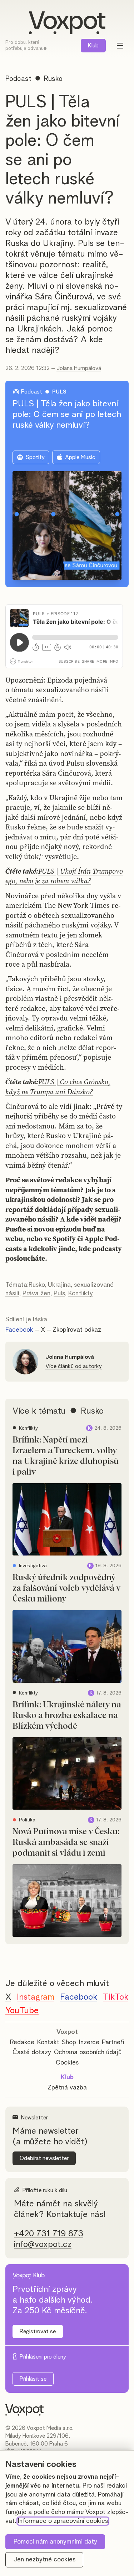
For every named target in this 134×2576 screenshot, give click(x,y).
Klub (93, 46)
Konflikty (81, 1294)
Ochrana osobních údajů (88, 2052)
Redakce (22, 2042)
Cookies (67, 2063)
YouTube (22, 2011)
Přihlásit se (33, 2379)
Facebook (19, 1330)
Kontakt (48, 2042)
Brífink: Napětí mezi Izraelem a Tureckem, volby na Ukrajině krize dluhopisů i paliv (66, 1456)
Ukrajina (59, 1285)
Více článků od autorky (74, 1366)
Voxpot (67, 2032)
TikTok (116, 1997)
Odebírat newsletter (44, 2158)
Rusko (37, 1285)
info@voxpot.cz (43, 2245)
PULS (59, 392)
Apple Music (80, 457)
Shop (69, 2042)
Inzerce (89, 2042)
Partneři (113, 2042)
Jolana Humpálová (79, 368)
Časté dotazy (32, 2052)
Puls (59, 1294)
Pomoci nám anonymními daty (55, 2542)
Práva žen (36, 1294)
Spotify (35, 457)
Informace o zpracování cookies (63, 2521)
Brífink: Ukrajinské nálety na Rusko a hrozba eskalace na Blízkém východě (67, 1716)
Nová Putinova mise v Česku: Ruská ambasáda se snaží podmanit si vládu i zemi (66, 1842)
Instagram (36, 1997)
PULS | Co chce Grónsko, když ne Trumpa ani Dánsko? (58, 1087)
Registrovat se (38, 2331)
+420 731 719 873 (49, 2234)
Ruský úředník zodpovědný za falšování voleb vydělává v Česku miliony (66, 1588)
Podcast (18, 79)
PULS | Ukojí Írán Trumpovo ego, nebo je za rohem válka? (64, 876)
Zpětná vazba (67, 2088)
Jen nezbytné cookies (44, 2560)
